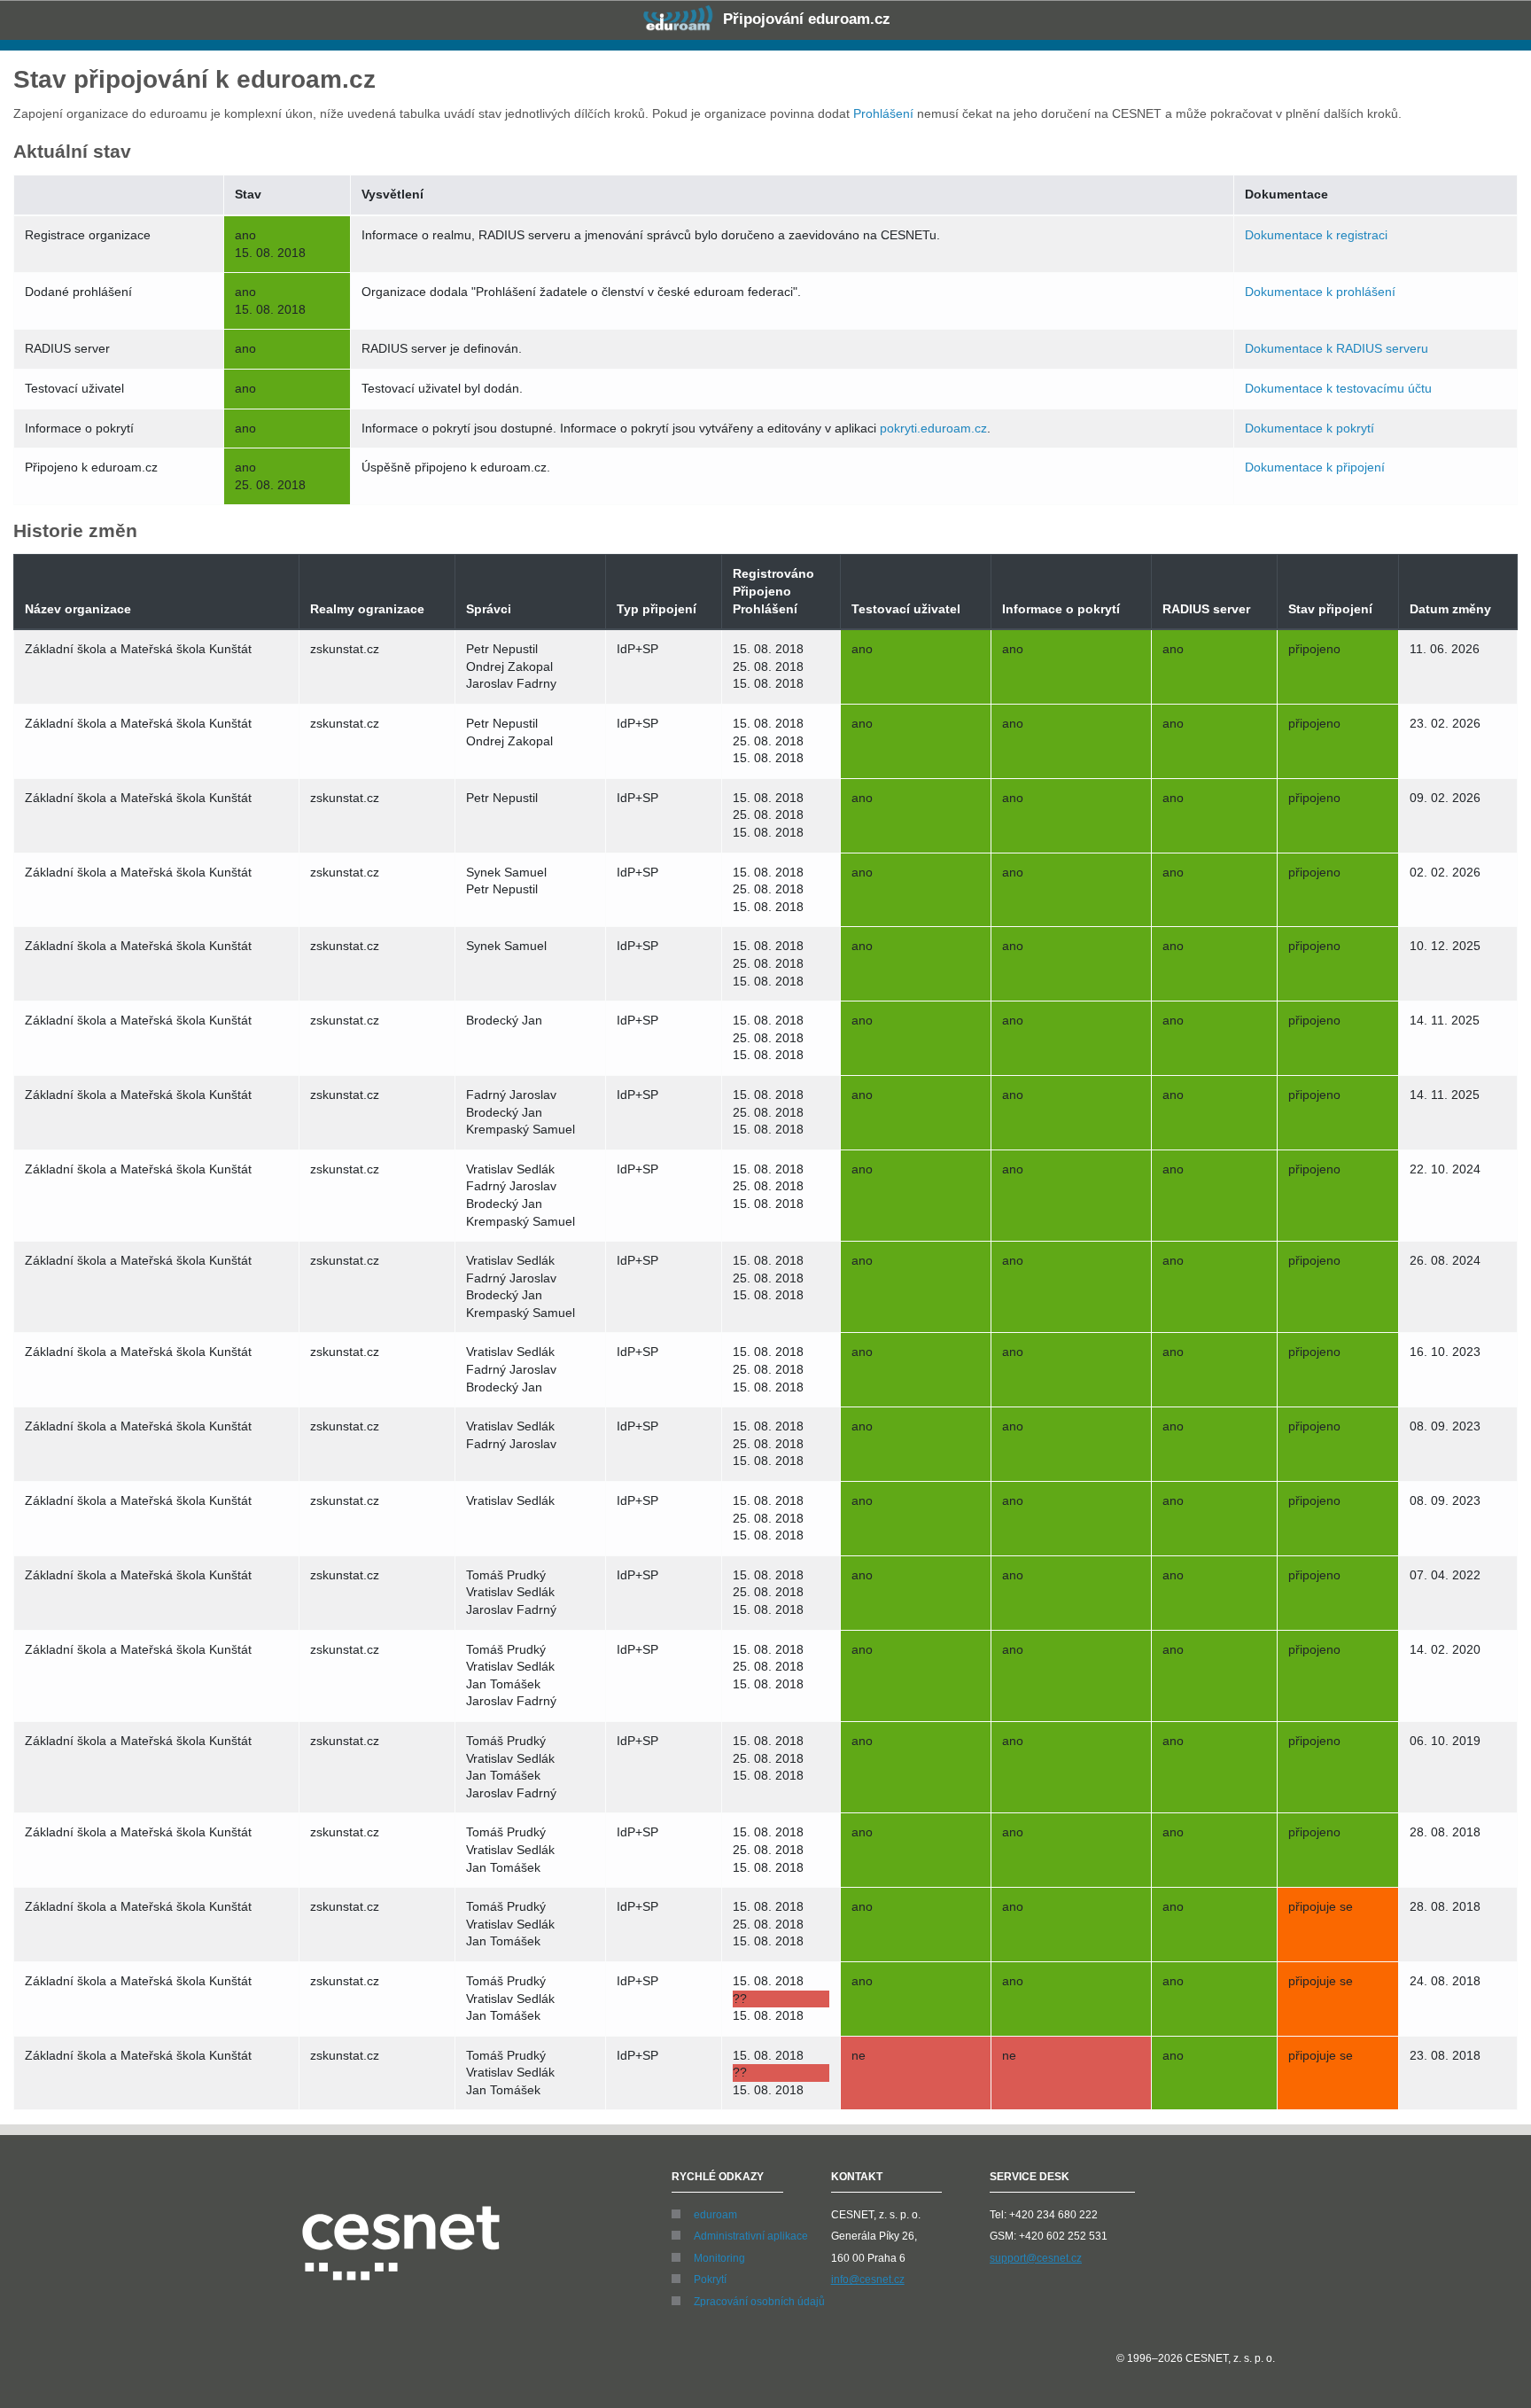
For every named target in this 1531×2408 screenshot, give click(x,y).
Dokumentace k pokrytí (1310, 428)
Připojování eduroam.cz (804, 19)
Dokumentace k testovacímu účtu (1338, 388)
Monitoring (719, 2258)
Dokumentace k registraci (1316, 235)
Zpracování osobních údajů (759, 2302)
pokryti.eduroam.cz (933, 428)
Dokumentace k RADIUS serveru (1337, 348)
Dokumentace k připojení (1315, 467)
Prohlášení (883, 113)
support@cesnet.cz (1036, 2258)
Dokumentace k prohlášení (1320, 292)
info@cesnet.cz (868, 2279)
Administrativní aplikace (751, 2236)
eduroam (715, 2215)
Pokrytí (710, 2279)
